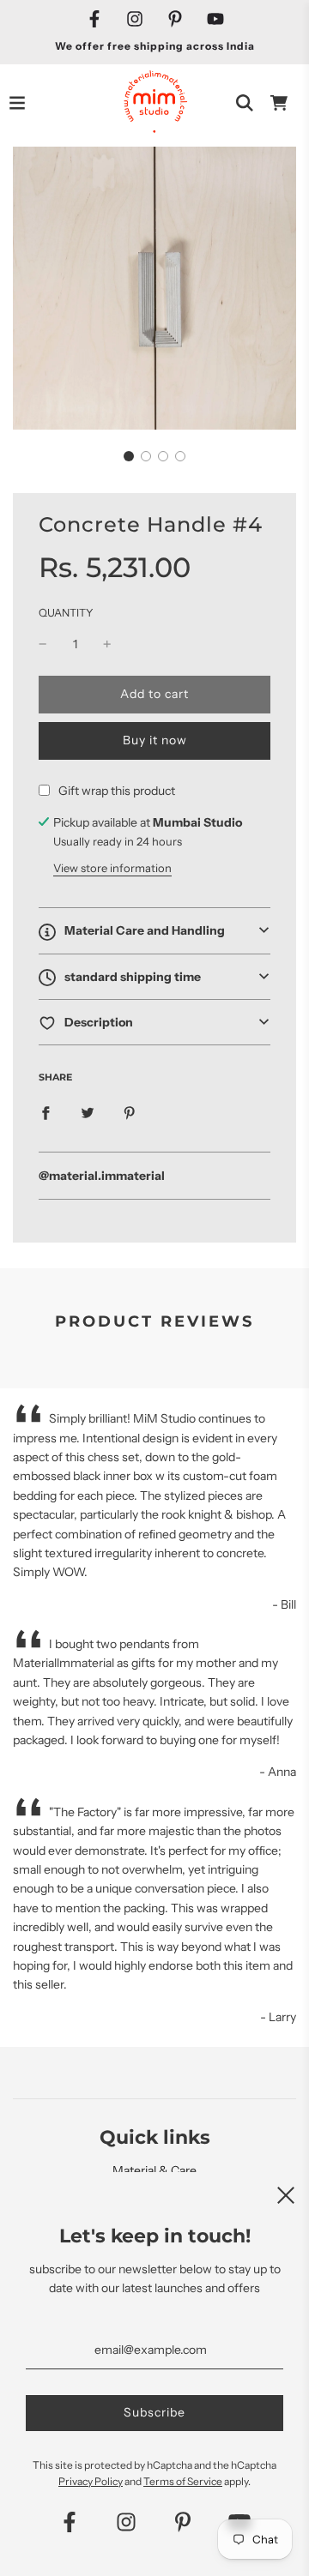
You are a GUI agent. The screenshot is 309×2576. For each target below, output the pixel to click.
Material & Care (154, 2170)
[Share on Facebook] (45, 1111)
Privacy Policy (91, 2481)
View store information (112, 868)
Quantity (66, 613)
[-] (43, 644)
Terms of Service (183, 2481)
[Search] (245, 103)
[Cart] (279, 103)
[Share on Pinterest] (130, 1111)
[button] (129, 456)
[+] (107, 644)
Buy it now (155, 740)
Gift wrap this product (117, 791)
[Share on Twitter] (88, 1111)
